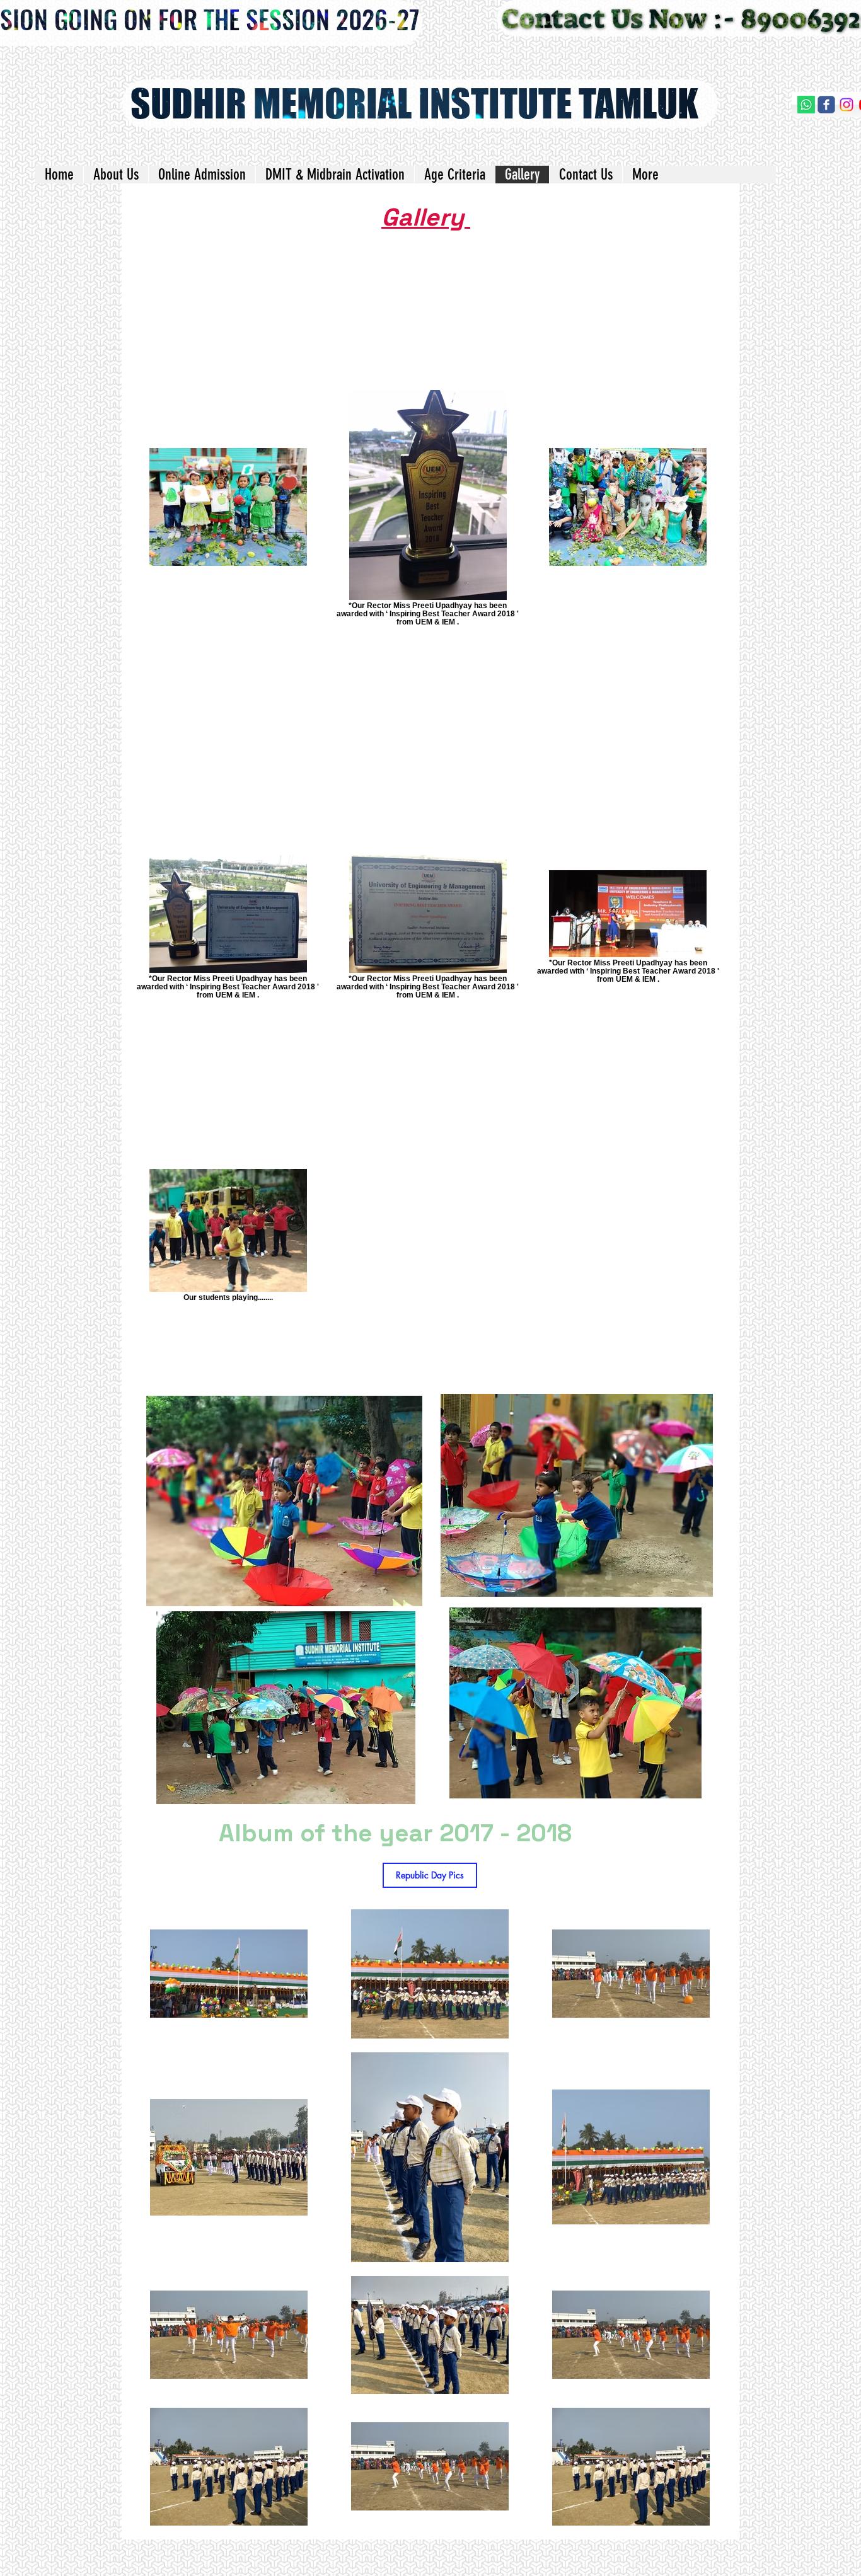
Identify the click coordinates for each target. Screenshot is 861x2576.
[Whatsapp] (806, 105)
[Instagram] (847, 105)
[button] (430, 1875)
